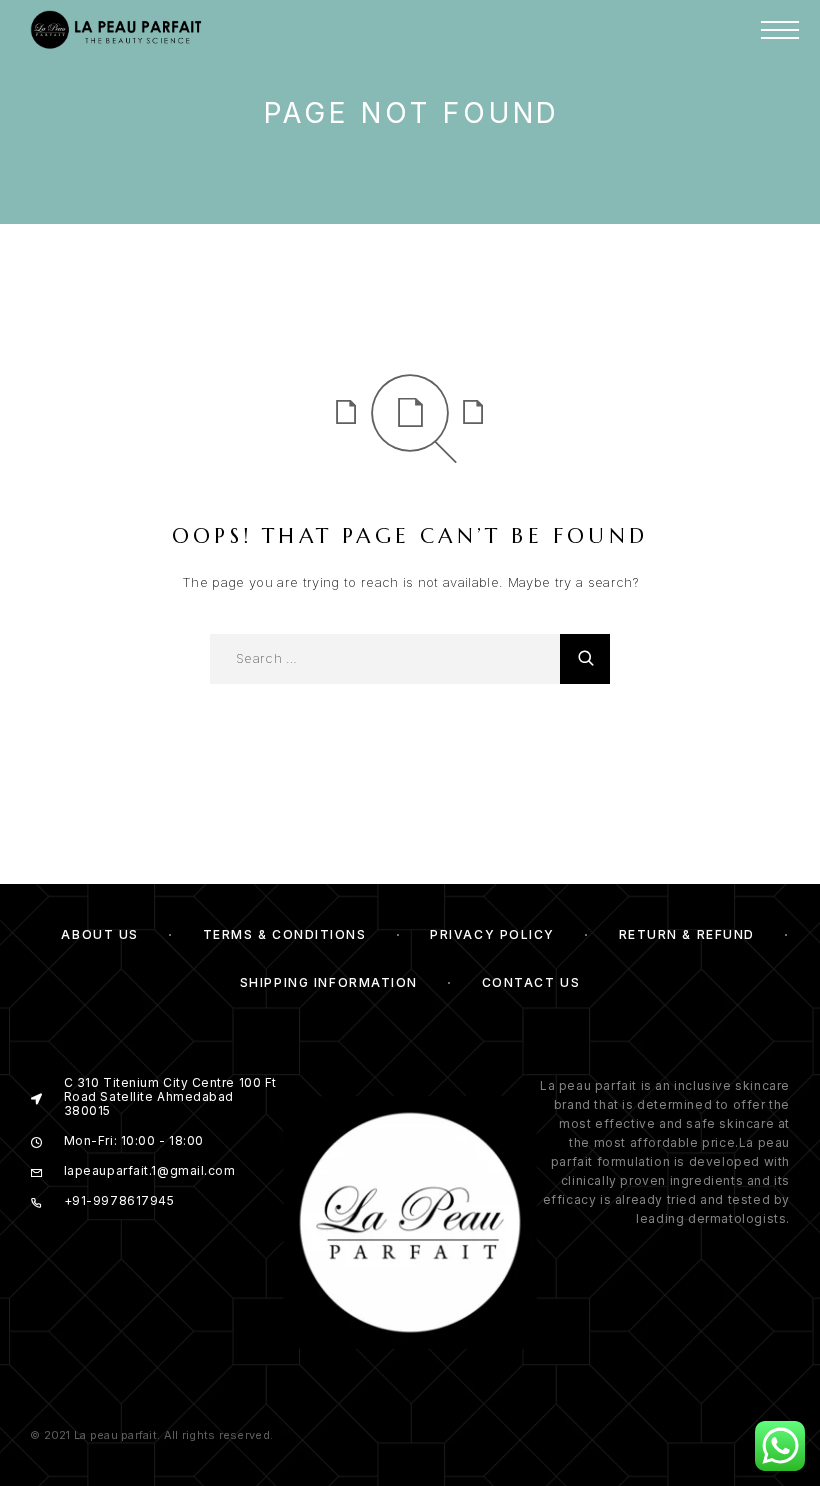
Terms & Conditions (285, 934)
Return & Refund (687, 934)
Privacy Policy (492, 934)
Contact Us (531, 982)
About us (99, 934)
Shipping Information (329, 982)
